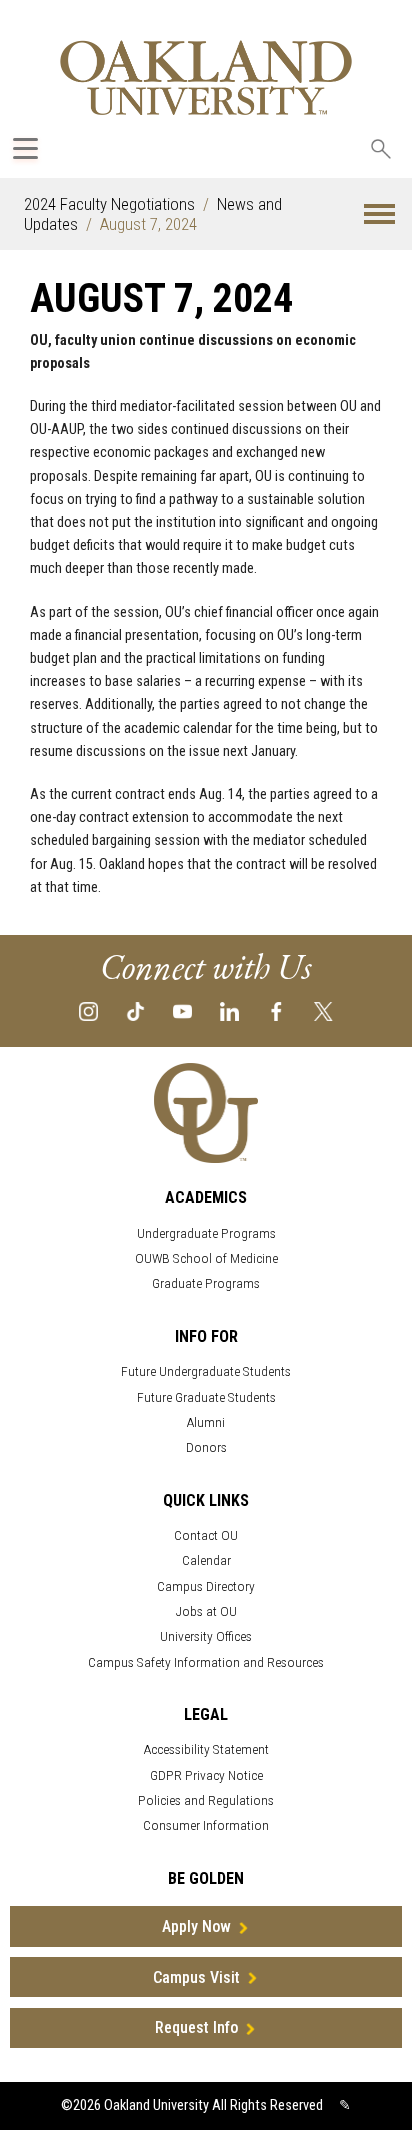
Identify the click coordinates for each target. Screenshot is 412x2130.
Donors (206, 1447)
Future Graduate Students (206, 1397)
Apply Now (196, 1926)
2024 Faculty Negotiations (109, 204)
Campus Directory (206, 1586)
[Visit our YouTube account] (182, 1010)
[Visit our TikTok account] (135, 1010)
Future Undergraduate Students (206, 1371)
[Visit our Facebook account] (276, 1010)
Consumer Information (206, 1825)
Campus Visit (196, 1977)
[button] (379, 214)
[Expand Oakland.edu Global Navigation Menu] (25, 148)
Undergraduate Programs (206, 1233)
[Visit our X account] (323, 1010)
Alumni (206, 1422)
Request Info (196, 2027)
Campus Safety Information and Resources (206, 1662)
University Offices (206, 1636)
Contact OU (206, 1535)
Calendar (206, 1560)
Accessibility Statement (206, 1749)
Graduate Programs (206, 1283)
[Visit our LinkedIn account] (229, 1010)
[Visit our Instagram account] (88, 1010)
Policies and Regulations (206, 1800)
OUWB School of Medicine (206, 1258)
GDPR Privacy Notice (206, 1775)
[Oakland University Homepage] (206, 77)
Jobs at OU (206, 1611)
